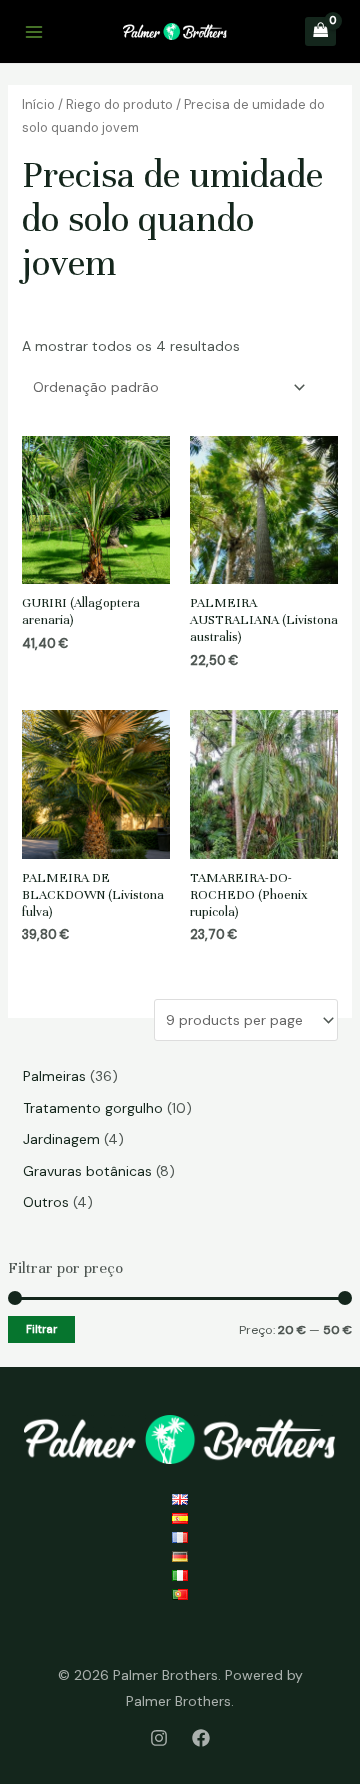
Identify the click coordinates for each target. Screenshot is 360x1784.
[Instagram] (159, 1738)
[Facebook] (201, 1738)
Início (38, 104)
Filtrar (41, 1329)
